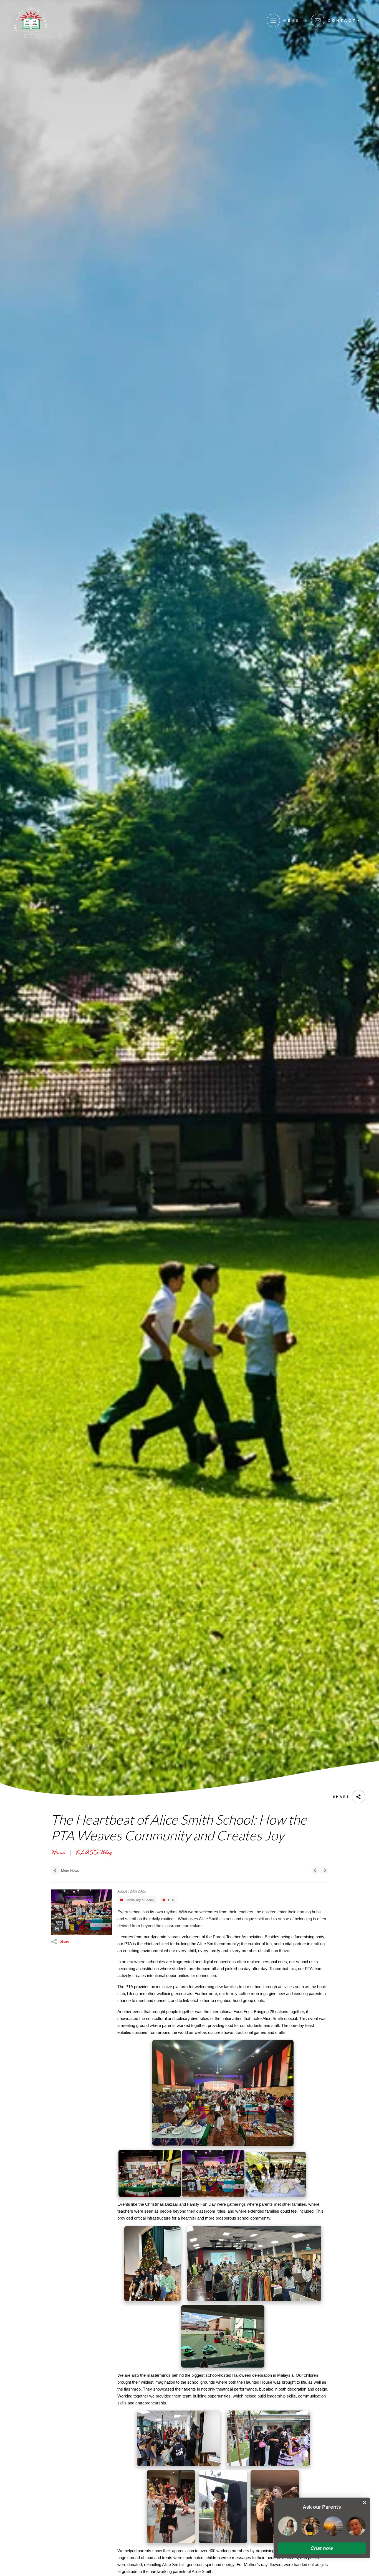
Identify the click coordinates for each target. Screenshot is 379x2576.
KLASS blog (93, 1853)
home (58, 1853)
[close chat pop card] (365, 2503)
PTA (171, 1900)
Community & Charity (140, 1900)
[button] (322, 2548)
